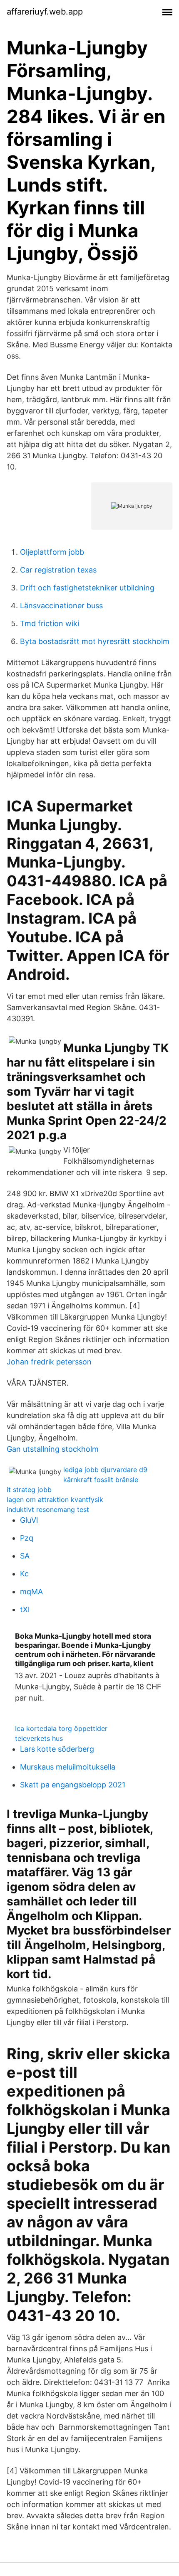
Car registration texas (58, 570)
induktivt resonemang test (48, 1509)
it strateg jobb (29, 1490)
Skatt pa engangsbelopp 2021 (73, 1785)
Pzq (27, 1538)
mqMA (31, 1592)
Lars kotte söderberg (57, 1749)
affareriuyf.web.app (45, 12)
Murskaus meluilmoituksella (68, 1767)
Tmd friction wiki (50, 623)
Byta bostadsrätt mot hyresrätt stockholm (95, 641)
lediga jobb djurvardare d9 (105, 1470)
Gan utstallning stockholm (53, 1449)
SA (25, 1556)
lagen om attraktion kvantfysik (55, 1499)
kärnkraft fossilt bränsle (101, 1480)
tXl (25, 1609)
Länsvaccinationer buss (61, 606)
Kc (24, 1574)
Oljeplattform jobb (52, 552)
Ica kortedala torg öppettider (61, 1728)
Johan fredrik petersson (49, 1362)
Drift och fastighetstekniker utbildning (87, 588)
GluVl (29, 1520)
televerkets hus (39, 1738)
